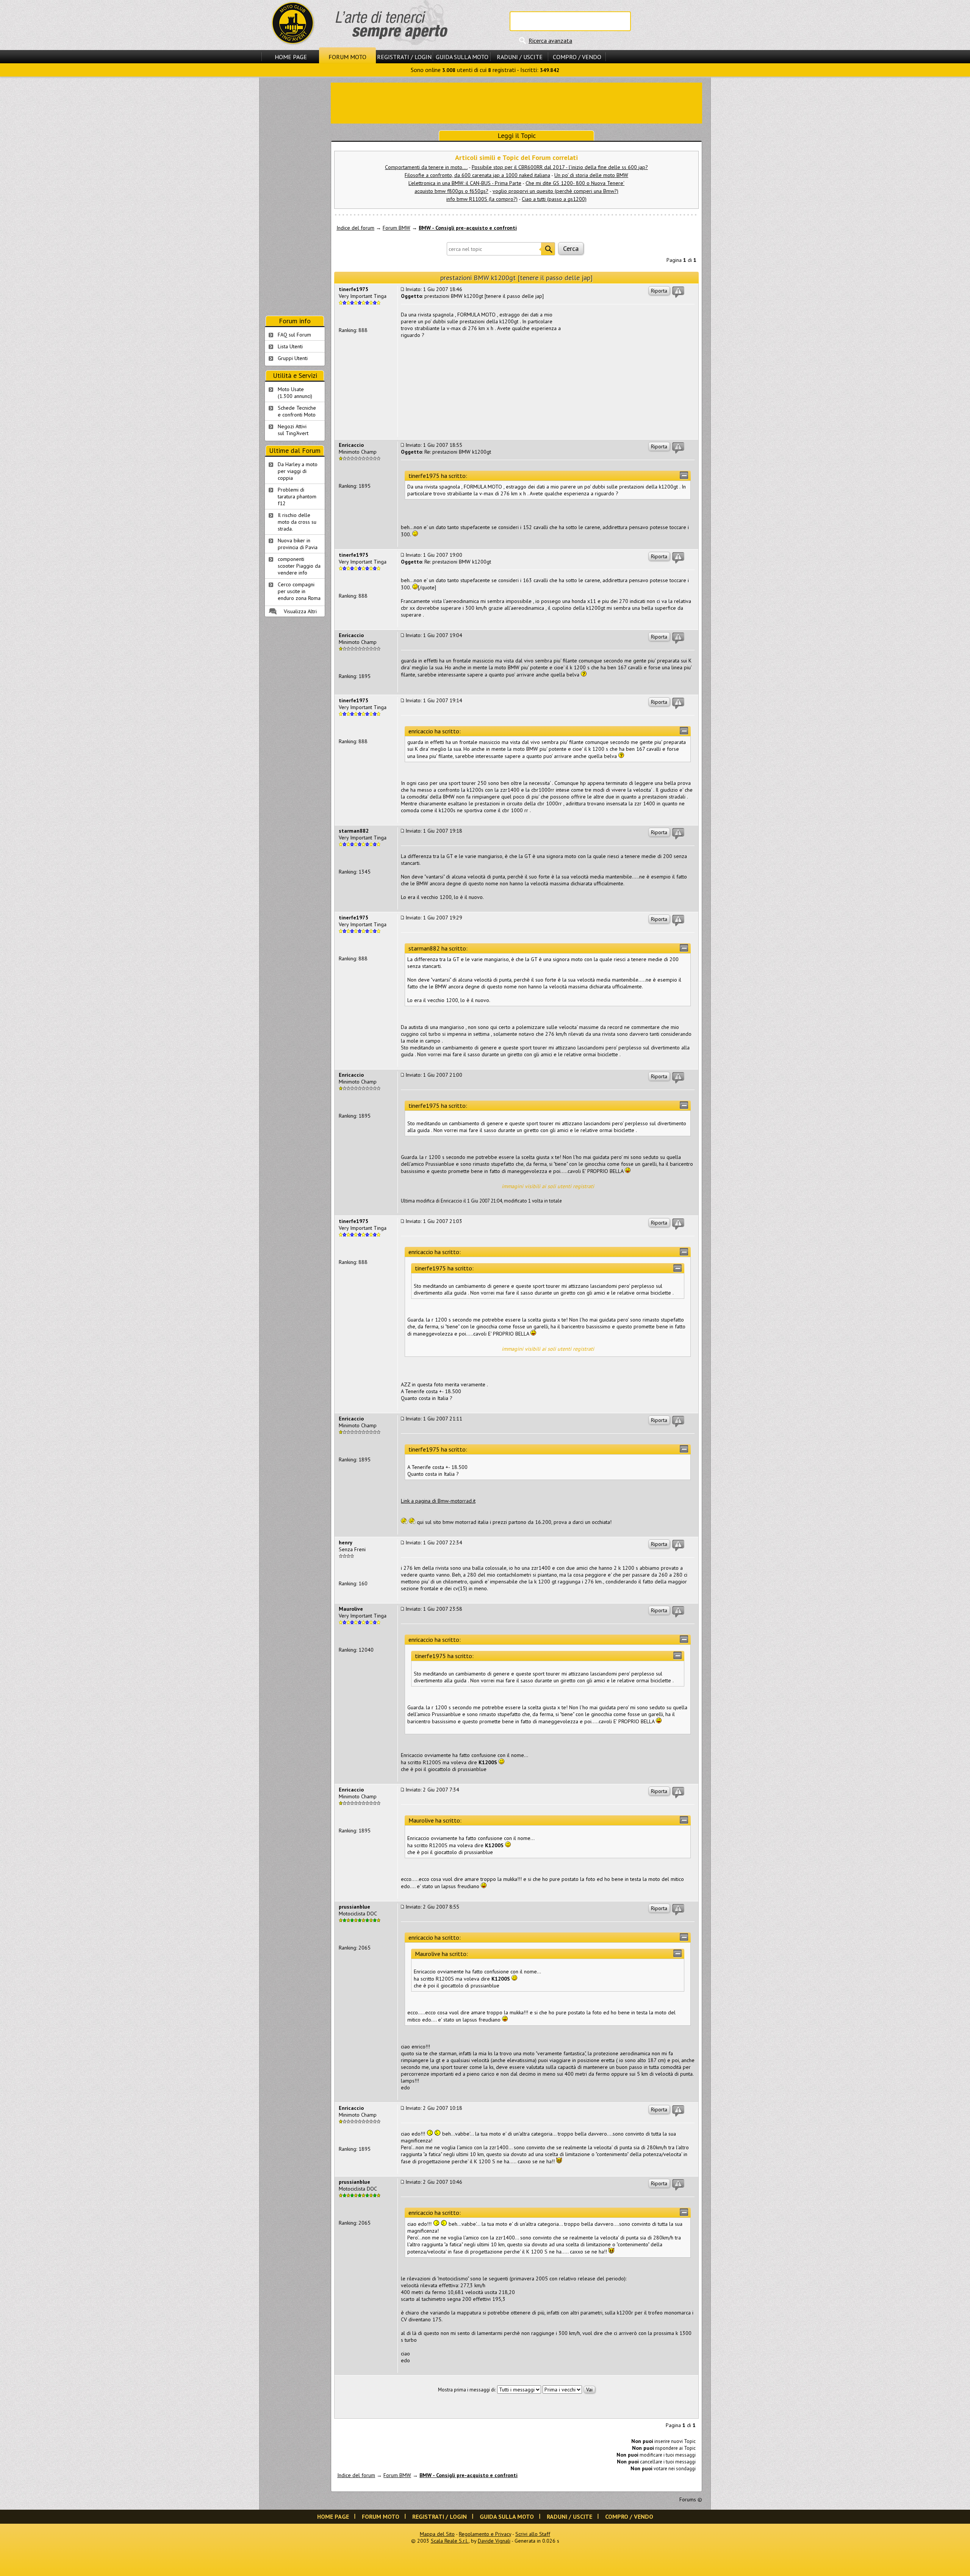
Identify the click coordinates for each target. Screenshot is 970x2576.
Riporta (659, 291)
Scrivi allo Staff (533, 2534)
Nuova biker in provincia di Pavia (298, 544)
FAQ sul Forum (294, 335)
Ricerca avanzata (550, 41)
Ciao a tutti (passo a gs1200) (554, 199)
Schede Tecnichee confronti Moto (297, 411)
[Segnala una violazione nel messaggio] (678, 292)
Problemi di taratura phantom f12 (297, 496)
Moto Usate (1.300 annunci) (295, 393)
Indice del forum (355, 228)
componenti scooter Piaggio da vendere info (299, 566)
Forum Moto (347, 57)
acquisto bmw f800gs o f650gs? (451, 191)
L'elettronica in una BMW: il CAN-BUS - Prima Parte (465, 183)
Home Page (291, 57)
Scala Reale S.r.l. (450, 2541)
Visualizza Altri (300, 611)
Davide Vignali (494, 2541)
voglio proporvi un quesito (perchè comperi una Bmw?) (555, 191)
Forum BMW (397, 228)
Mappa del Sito (437, 2534)
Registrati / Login (404, 57)
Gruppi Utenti (293, 358)
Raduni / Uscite (520, 57)
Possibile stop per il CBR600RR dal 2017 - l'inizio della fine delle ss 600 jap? (560, 167)
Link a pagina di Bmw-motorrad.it (438, 1501)
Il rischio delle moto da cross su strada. (297, 522)
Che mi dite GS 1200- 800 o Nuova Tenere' (575, 183)
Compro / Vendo (577, 57)
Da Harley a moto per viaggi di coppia (298, 471)
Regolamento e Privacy (485, 2534)
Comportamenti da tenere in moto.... (426, 167)
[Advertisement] (516, 102)
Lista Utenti (290, 346)
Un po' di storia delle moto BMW (591, 175)
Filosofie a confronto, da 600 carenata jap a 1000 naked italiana (477, 175)
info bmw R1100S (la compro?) (482, 199)
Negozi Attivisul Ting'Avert (293, 430)
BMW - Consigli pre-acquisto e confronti (468, 228)
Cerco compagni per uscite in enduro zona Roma (299, 591)
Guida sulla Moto (462, 57)
